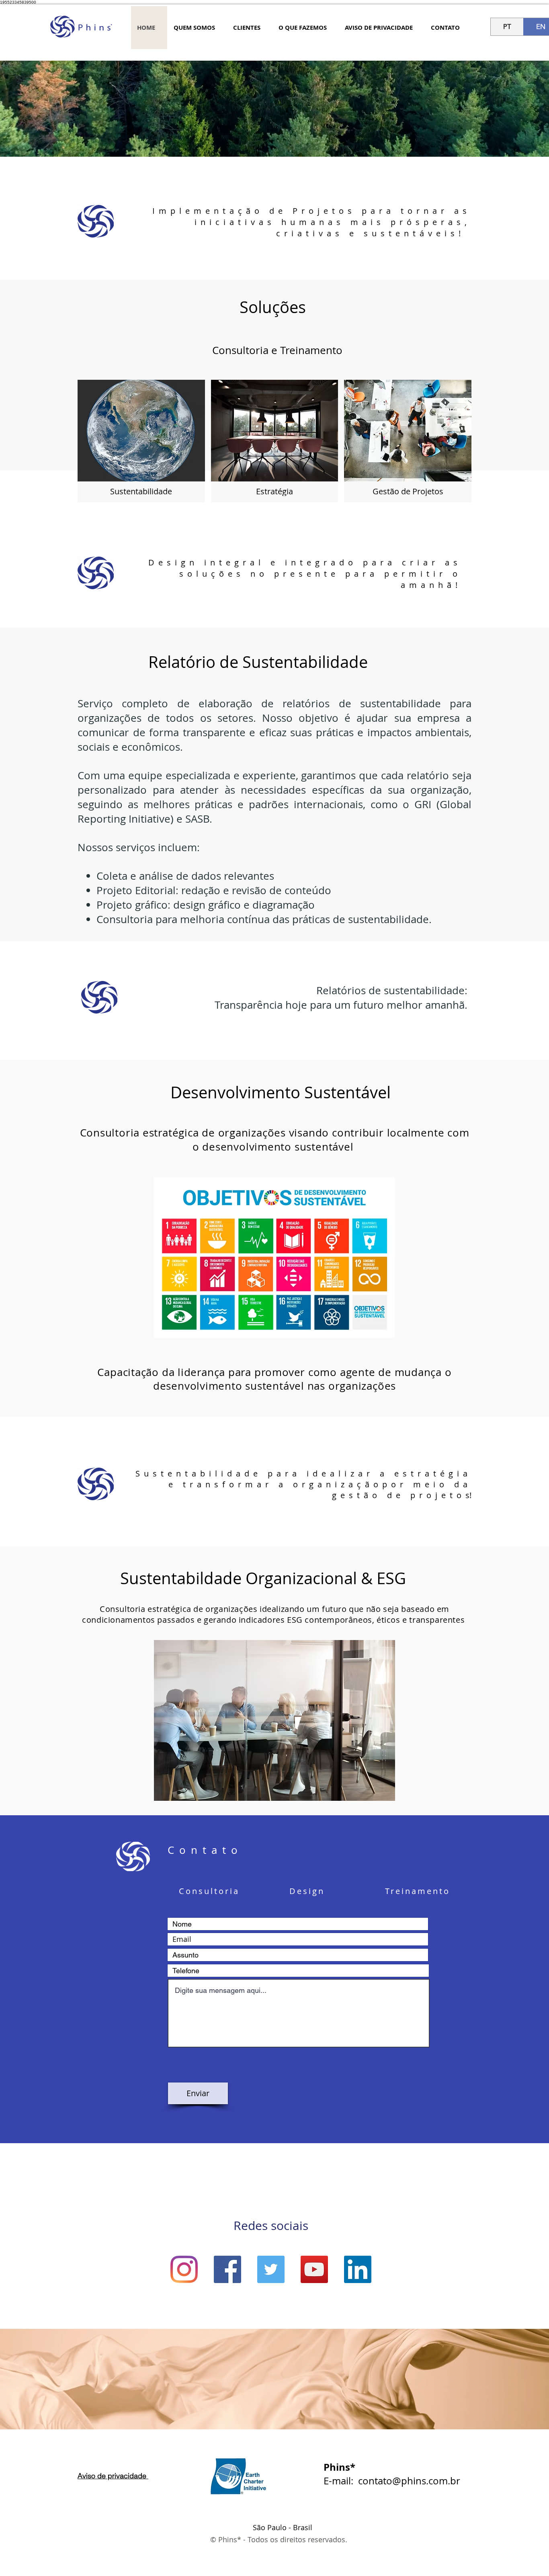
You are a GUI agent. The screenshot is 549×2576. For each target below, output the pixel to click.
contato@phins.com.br (409, 2481)
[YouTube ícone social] (314, 2269)
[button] (141, 441)
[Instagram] (184, 2269)
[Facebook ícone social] (227, 2269)
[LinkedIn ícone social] (358, 2269)
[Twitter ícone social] (271, 2269)
